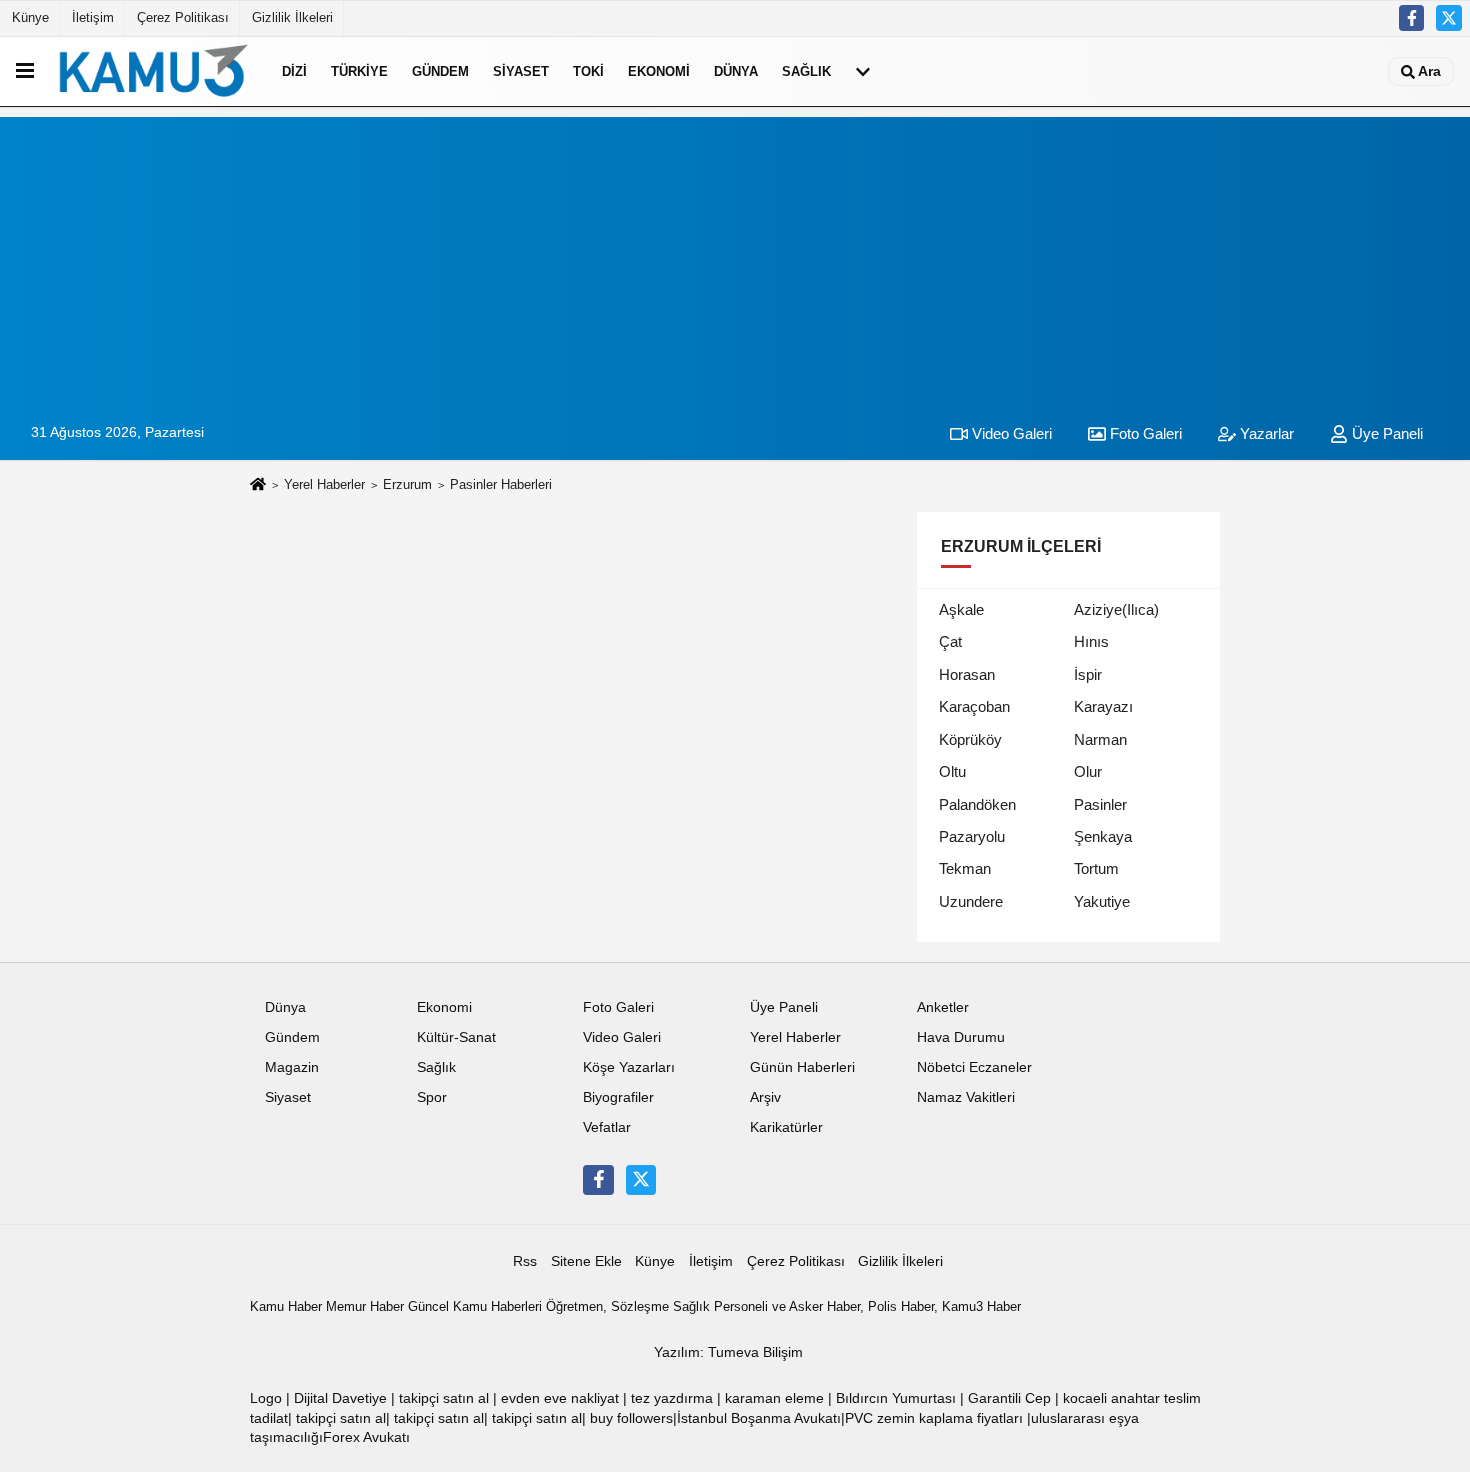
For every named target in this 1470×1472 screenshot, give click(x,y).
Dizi (294, 71)
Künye (30, 17)
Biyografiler (618, 1097)
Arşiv (765, 1097)
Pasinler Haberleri (501, 484)
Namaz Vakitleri (966, 1097)
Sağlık (806, 71)
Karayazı (1103, 706)
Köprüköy (970, 739)
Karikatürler (786, 1127)
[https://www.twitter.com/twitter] (1449, 18)
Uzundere (971, 901)
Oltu (952, 771)
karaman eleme (774, 1398)
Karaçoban (974, 706)
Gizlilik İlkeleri (292, 17)
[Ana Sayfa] (258, 485)
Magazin (292, 1067)
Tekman (965, 868)
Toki (588, 71)
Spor (432, 1097)
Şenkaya (1103, 836)
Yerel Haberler (324, 484)
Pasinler (1100, 804)
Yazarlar (1265, 433)
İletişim (93, 17)
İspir (1088, 674)
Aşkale (961, 609)
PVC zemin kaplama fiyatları (934, 1418)
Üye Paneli (1385, 433)
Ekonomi (659, 71)
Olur (1088, 771)
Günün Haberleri (802, 1067)
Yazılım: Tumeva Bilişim (728, 1352)
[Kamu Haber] (154, 71)
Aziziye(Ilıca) (1116, 609)
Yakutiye (1102, 901)
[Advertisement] (735, 257)
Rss (525, 1261)
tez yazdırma (672, 1398)
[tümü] (863, 71)
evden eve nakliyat (560, 1398)
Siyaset (521, 71)
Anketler (943, 1007)
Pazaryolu (972, 836)
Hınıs (1091, 641)
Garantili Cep (1009, 1398)
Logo (266, 1398)
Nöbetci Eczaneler (974, 1067)
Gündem (440, 71)
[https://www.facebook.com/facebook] (1412, 18)
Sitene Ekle (586, 1261)
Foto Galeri (1144, 433)
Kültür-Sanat (456, 1037)
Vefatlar (607, 1127)
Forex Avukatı (366, 1437)
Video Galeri (1010, 433)
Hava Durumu (961, 1037)
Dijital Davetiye (340, 1398)
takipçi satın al (444, 1398)
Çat (950, 641)
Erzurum (407, 484)
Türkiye (359, 71)
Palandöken (977, 804)
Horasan (967, 674)
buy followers (631, 1418)
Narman (1100, 739)
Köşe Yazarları (629, 1067)
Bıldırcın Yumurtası (896, 1398)
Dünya (736, 71)
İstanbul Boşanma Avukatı (759, 1418)
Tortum (1096, 868)
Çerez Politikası (183, 17)
